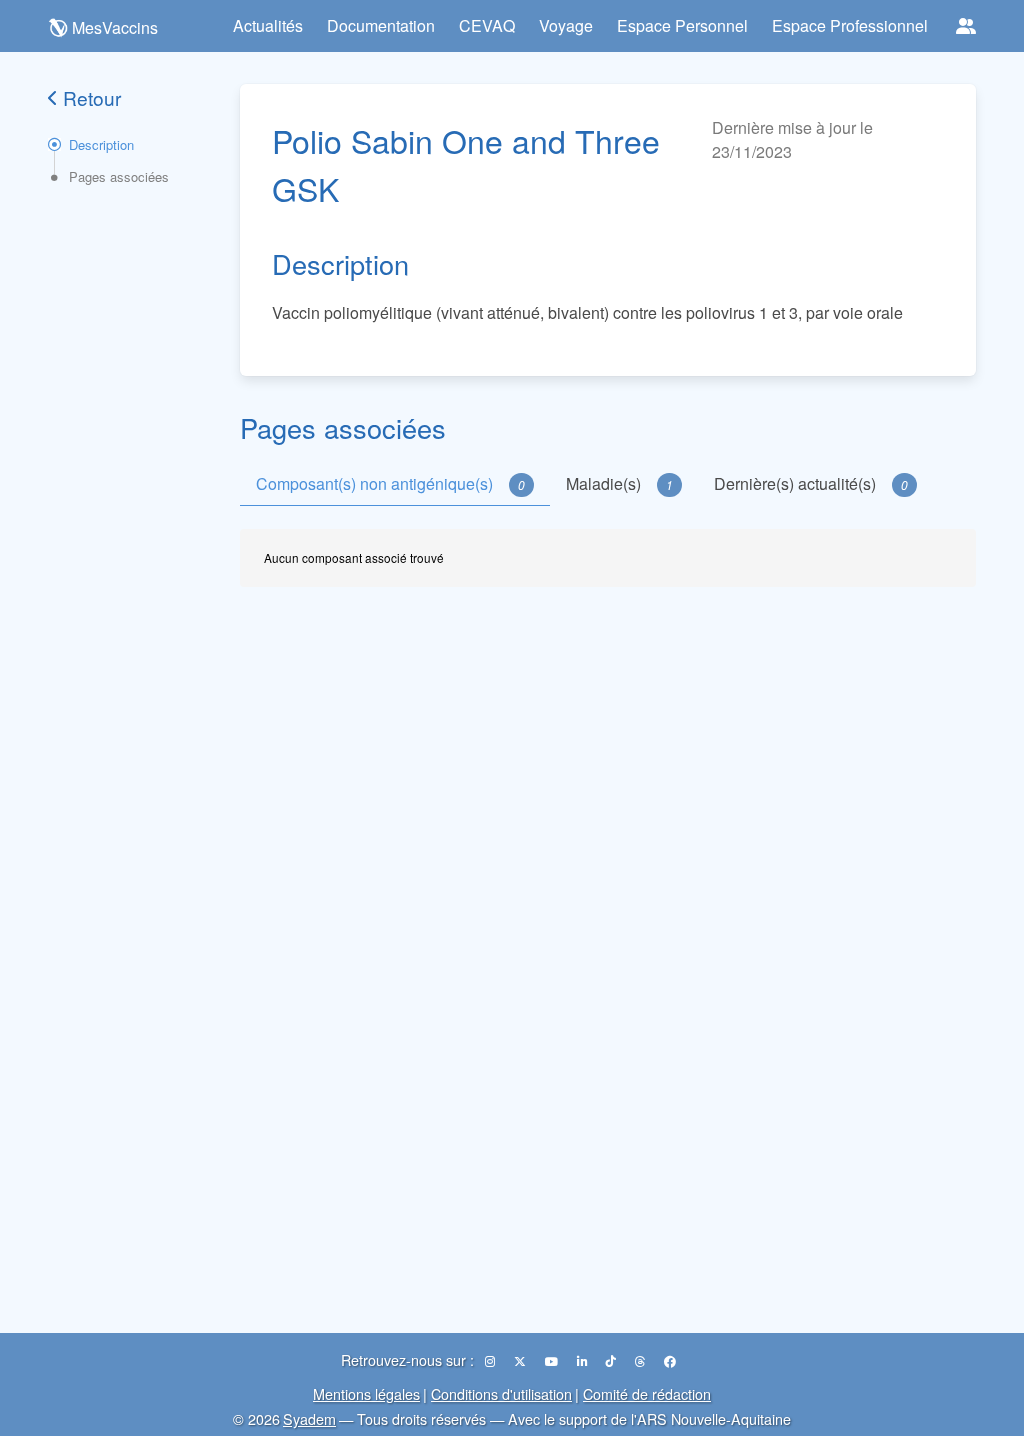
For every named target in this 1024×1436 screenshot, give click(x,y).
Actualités (268, 25)
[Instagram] (491, 1360)
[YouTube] (553, 1360)
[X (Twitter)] (521, 1360)
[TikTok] (612, 1360)
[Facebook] (670, 1360)
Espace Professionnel (850, 25)
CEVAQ (487, 25)
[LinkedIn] (583, 1360)
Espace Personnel (682, 25)
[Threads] (641, 1360)
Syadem (309, 1418)
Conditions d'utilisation (501, 1393)
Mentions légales (366, 1393)
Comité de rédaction (647, 1393)
